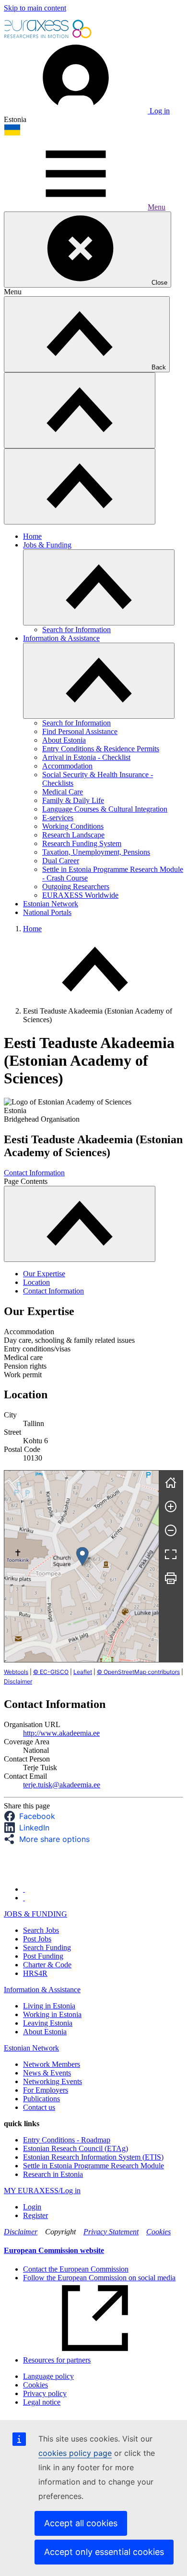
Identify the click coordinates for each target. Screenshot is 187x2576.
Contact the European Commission (76, 2269)
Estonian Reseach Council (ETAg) (76, 2148)
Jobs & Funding (47, 545)
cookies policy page (75, 2453)
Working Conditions (73, 826)
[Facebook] (24, 1889)
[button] (32, 1816)
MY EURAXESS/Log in (42, 2191)
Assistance (64, 1990)
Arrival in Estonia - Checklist (86, 757)
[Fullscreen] (171, 1554)
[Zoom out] (171, 1530)
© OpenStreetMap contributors (138, 1672)
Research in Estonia (53, 2174)
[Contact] (24, 1898)
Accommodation (67, 766)
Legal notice (42, 2402)
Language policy (48, 2376)
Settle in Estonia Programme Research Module (93, 2166)
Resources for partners (57, 2360)
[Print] (171, 1578)
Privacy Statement (111, 2232)
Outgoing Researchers (76, 887)
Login (32, 2207)
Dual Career (61, 861)
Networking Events (53, 2081)
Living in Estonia (49, 2006)
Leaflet (83, 1672)
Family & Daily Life (73, 800)
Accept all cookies (81, 2523)
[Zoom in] (171, 1506)
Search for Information (76, 630)
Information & (26, 1990)
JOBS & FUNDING (35, 1914)
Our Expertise (44, 1274)
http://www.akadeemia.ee (61, 1733)
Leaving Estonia (48, 2023)
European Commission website (54, 2250)
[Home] (171, 1483)
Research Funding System (82, 843)
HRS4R (35, 1973)
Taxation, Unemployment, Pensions (96, 852)
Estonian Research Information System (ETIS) (93, 2157)
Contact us (39, 2107)
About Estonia (64, 740)
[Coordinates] (82, 1556)
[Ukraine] (12, 133)
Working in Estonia (52, 2014)
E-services (58, 818)
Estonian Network (51, 904)
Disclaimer (18, 1681)
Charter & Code (47, 1965)
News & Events (47, 2073)
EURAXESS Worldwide (80, 895)
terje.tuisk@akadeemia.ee (62, 1785)
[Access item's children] (99, 587)
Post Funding (43, 1956)
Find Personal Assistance (80, 731)
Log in (159, 111)
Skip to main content (35, 8)
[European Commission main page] (48, 37)
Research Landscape (73, 835)
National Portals (47, 912)
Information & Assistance (61, 638)
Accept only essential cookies (104, 2552)
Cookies (158, 2232)
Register (35, 2215)
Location (36, 1282)
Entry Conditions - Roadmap (67, 2140)
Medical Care (63, 792)
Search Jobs (41, 1930)
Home (32, 536)
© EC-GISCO (51, 1672)
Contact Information (34, 1173)
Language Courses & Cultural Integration (105, 809)
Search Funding (47, 1947)
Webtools (16, 1672)
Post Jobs (37, 1939)
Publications (41, 2099)
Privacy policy (45, 2393)
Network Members (52, 2064)
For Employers (46, 2090)
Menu (157, 207)
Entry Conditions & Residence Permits (101, 749)
